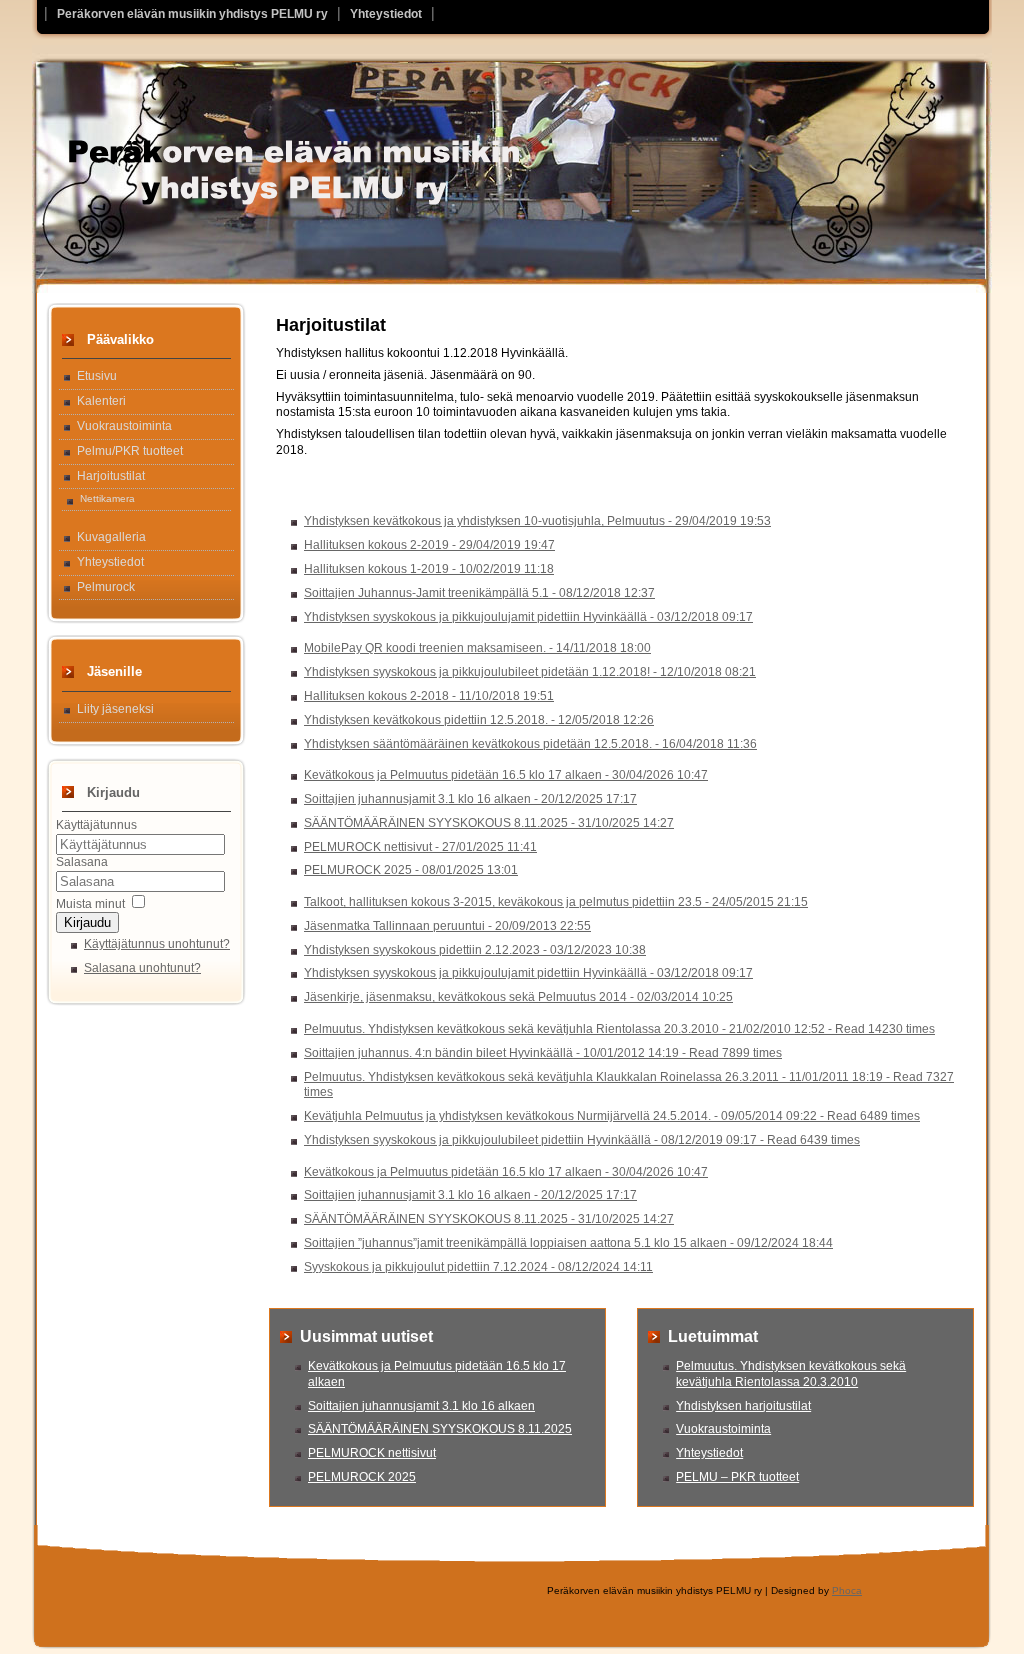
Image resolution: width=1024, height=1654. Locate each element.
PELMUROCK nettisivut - (420, 847)
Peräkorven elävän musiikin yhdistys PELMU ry (192, 14)
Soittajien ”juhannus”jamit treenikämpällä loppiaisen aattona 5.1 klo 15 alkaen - (568, 1243)
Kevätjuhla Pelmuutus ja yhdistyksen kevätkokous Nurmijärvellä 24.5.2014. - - (612, 1116)
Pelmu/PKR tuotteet (130, 451)
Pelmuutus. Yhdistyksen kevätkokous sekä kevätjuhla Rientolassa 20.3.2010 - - (619, 1029)
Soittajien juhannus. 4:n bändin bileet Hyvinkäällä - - (543, 1053)
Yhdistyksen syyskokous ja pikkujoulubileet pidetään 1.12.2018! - (530, 672)
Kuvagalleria (111, 537)
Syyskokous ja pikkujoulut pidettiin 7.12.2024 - (478, 1267)
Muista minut (90, 904)
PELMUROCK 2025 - (411, 870)
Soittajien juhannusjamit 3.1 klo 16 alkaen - (470, 799)
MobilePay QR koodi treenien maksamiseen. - (477, 648)
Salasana (82, 862)
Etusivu (97, 376)
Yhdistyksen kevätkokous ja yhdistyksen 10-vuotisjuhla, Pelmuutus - (537, 521)
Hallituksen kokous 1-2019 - (429, 569)
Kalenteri (101, 401)
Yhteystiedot (386, 14)
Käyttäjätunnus (96, 825)
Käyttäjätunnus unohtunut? (157, 944)
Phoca (847, 1590)
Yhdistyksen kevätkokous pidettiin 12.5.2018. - (479, 720)
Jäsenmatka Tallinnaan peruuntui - (447, 926)
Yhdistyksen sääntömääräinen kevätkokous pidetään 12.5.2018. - (530, 744)
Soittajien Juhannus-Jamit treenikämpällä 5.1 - (479, 593)
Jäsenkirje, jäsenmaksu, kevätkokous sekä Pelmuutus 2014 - (518, 997)
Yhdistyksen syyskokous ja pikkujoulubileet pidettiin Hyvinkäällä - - (582, 1140)
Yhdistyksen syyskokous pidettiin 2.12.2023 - (475, 950)
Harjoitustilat (111, 476)
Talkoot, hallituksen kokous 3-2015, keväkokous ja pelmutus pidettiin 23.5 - (556, 902)
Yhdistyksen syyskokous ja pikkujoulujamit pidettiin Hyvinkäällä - (528, 617)
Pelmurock (106, 587)
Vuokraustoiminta (124, 426)
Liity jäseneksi (115, 709)
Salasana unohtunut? (142, 968)
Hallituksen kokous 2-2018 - (429, 696)
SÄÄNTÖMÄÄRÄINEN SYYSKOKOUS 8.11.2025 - (489, 823)
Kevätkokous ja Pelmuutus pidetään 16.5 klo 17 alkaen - (506, 775)
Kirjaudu (87, 922)
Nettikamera (107, 498)
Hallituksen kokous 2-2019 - (429, 545)
